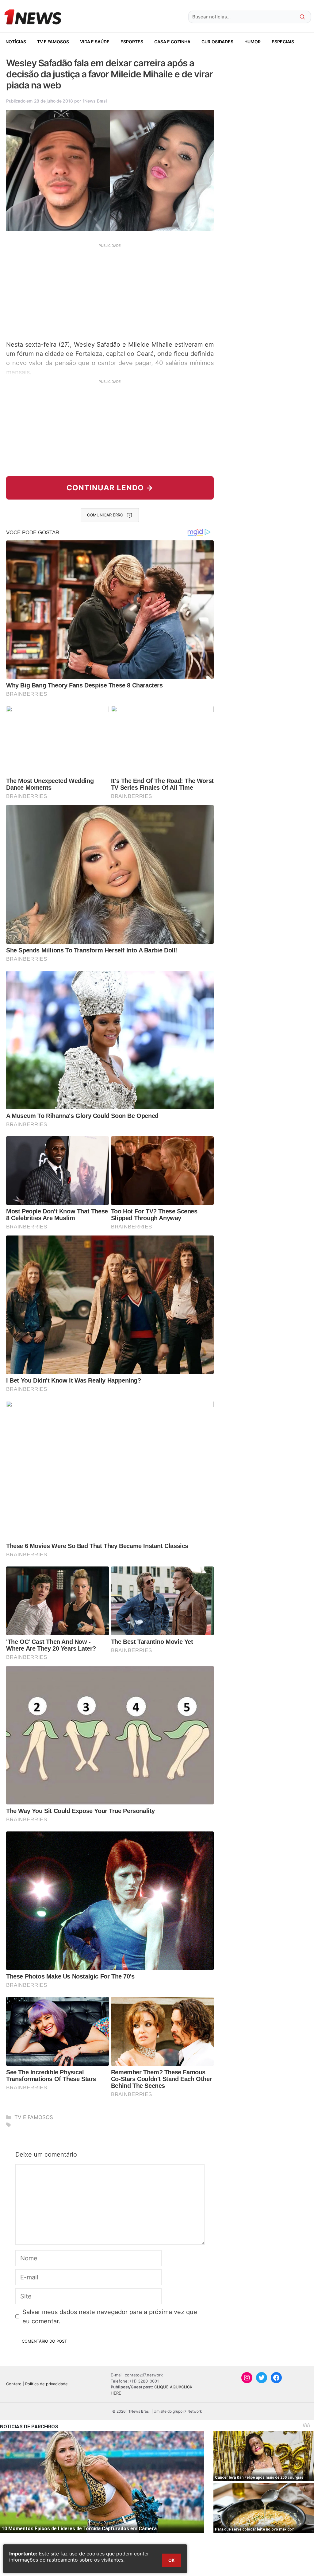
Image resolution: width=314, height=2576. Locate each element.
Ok (171, 2560)
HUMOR (253, 42)
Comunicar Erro (105, 515)
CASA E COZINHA (172, 42)
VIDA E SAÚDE (95, 42)
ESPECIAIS (283, 42)
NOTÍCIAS (16, 42)
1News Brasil (95, 101)
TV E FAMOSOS (53, 42)
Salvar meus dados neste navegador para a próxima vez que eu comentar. (110, 2317)
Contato (14, 2384)
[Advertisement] (110, 291)
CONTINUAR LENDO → (110, 488)
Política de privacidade (46, 2384)
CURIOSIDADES (217, 42)
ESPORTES (132, 42)
